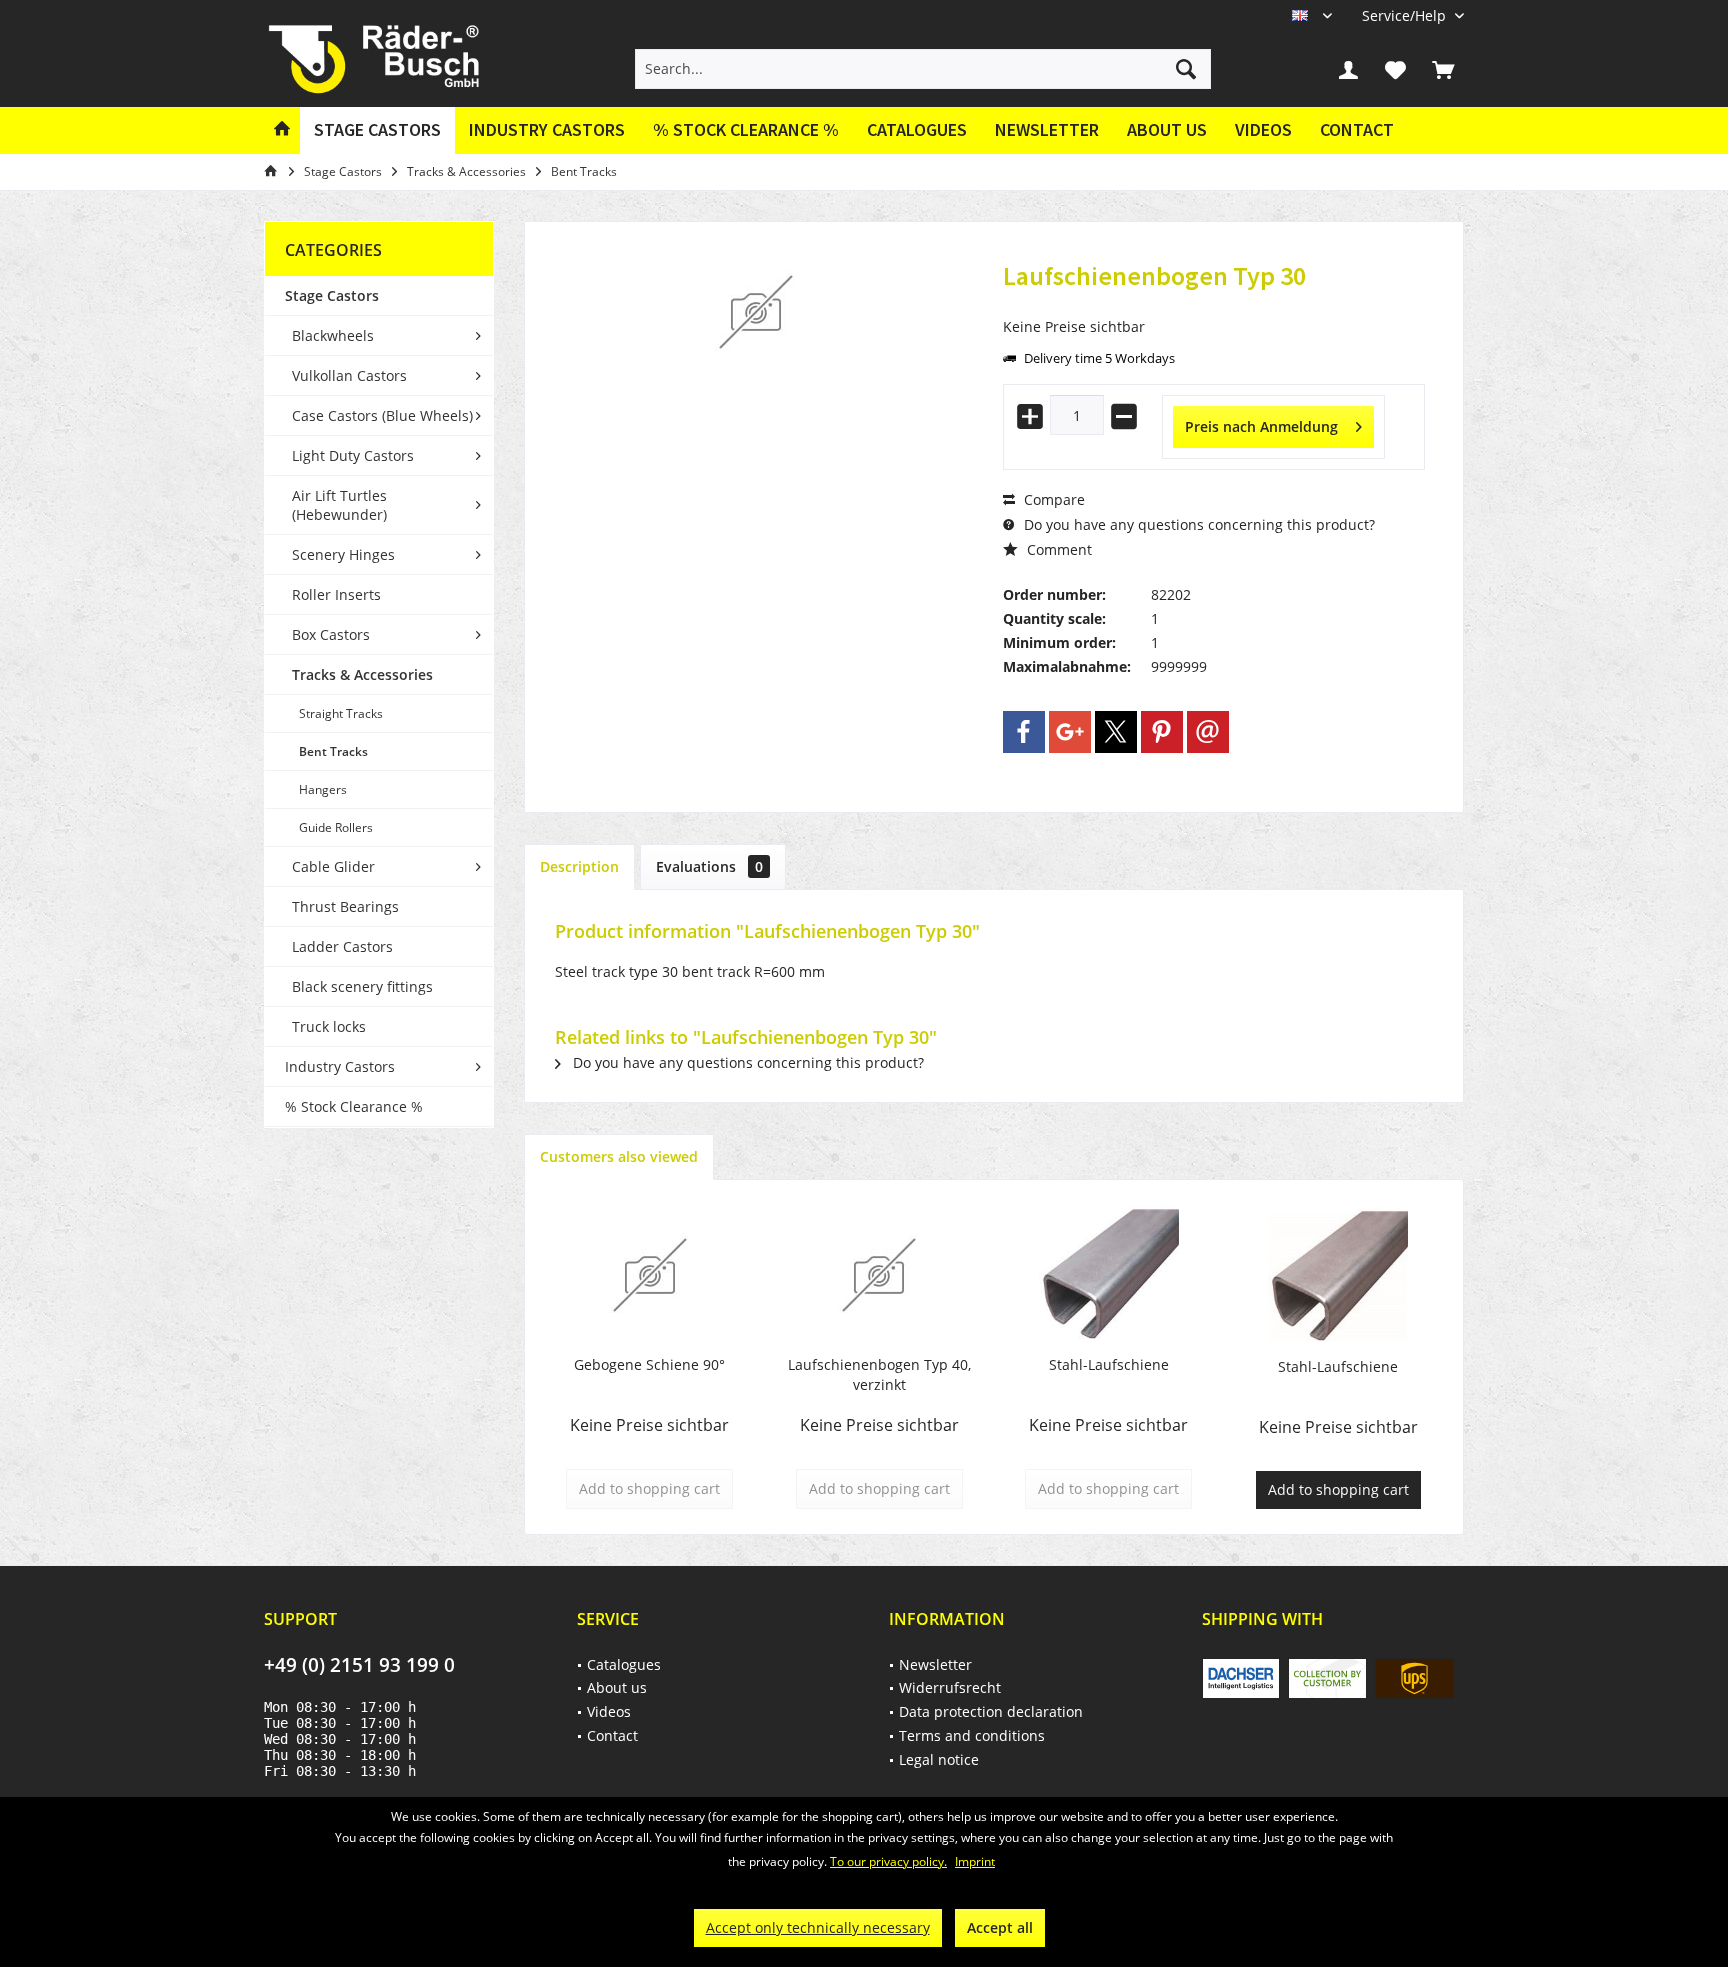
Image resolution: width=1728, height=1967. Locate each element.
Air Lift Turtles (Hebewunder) (339, 505)
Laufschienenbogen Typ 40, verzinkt (879, 1374)
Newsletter (1047, 129)
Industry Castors (340, 1066)
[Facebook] (1024, 732)
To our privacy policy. (888, 1861)
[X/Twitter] (1116, 732)
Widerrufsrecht (950, 1687)
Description (579, 866)
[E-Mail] (1208, 732)
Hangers (323, 789)
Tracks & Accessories (362, 674)
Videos (1263, 129)
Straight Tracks (341, 713)
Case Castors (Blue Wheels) (382, 415)
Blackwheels (333, 335)
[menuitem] (1405, 15)
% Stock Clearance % (354, 1106)
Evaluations (709, 866)
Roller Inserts (336, 594)
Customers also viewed (619, 1156)
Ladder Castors (342, 946)
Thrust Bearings (345, 906)
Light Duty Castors (353, 455)
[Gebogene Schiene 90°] (650, 1275)
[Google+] (1070, 732)
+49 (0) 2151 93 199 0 (359, 1665)
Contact (1357, 129)
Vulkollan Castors (349, 375)
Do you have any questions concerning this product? (1197, 524)
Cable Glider (333, 866)
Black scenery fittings (362, 986)
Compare (1052, 499)
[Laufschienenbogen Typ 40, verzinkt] (880, 1275)
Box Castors (331, 634)
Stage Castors (332, 295)
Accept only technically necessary (818, 1927)
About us (1167, 129)
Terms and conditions (972, 1735)
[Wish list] (1396, 69)
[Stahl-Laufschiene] (1109, 1275)
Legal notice (939, 1759)
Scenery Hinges (343, 554)
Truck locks (329, 1026)
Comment (1057, 549)
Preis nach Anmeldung (1261, 426)
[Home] (282, 130)
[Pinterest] (1162, 732)
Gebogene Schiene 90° (649, 1364)
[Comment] (1214, 302)
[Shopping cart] (1443, 69)
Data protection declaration (991, 1711)
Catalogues (917, 129)
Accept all (1000, 1927)
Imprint (975, 1861)
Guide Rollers (336, 827)
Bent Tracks (333, 751)
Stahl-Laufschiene (1109, 1364)
